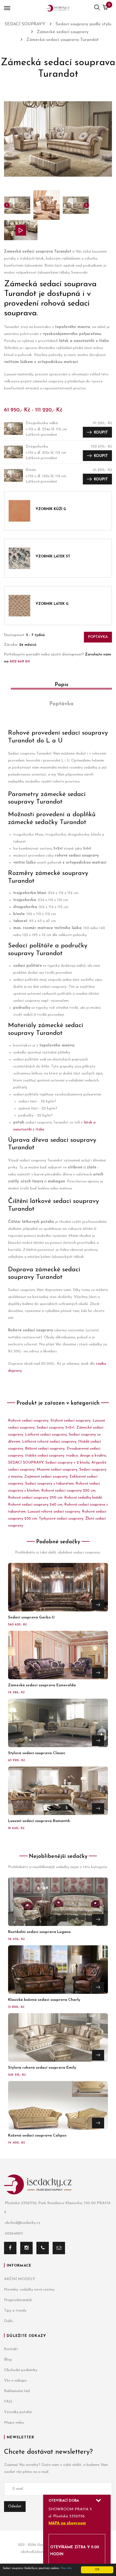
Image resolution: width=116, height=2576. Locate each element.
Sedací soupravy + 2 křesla (67, 1463)
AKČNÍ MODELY (20, 2279)
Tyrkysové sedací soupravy (61, 1519)
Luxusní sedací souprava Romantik (39, 1821)
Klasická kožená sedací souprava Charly (44, 2000)
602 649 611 (20, 662)
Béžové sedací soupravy (45, 1449)
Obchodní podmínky (21, 2370)
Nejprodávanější (18, 2300)
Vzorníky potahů (18, 2412)
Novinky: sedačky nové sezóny (29, 2290)
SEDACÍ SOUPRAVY (26, 1463)
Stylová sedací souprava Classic (37, 1753)
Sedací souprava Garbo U (31, 1617)
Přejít (98, 1605)
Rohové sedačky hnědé (83, 1498)
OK (97, 2570)
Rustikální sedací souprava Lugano (39, 1932)
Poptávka (98, 637)
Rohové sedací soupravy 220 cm (68, 1491)
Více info (66, 2568)
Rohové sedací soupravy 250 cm (35, 1498)
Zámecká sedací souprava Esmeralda (42, 1685)
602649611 (14, 2234)
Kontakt (11, 2349)
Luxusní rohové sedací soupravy (54, 1512)
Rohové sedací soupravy (28, 1421)
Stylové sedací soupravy (71, 1421)
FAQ (8, 2402)
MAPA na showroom (67, 2523)
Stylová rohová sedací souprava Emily (42, 2068)
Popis (62, 685)
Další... (9, 2321)
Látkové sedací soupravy (46, 1435)
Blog (8, 2360)
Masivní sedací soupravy (57, 1470)
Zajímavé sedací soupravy (46, 1477)
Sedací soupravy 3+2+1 (56, 1428)
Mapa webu (14, 2423)
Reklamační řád (17, 2391)
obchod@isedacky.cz (23, 2223)
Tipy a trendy (15, 2311)
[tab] (58, 687)
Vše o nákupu (15, 2381)
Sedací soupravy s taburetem (49, 1484)
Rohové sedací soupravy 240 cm (35, 1505)
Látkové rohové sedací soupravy (49, 1442)
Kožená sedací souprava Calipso (37, 2136)
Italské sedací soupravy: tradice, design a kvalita (66, 1456)
